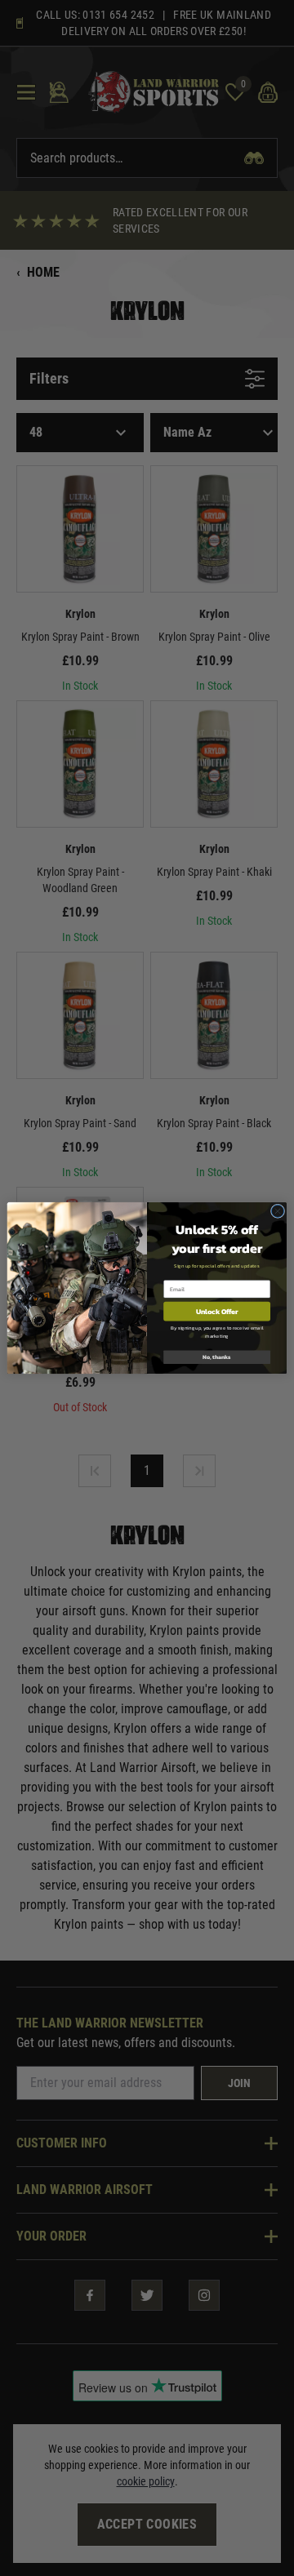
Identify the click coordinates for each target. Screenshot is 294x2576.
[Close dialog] (277, 1211)
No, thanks (217, 1357)
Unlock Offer (217, 1311)
